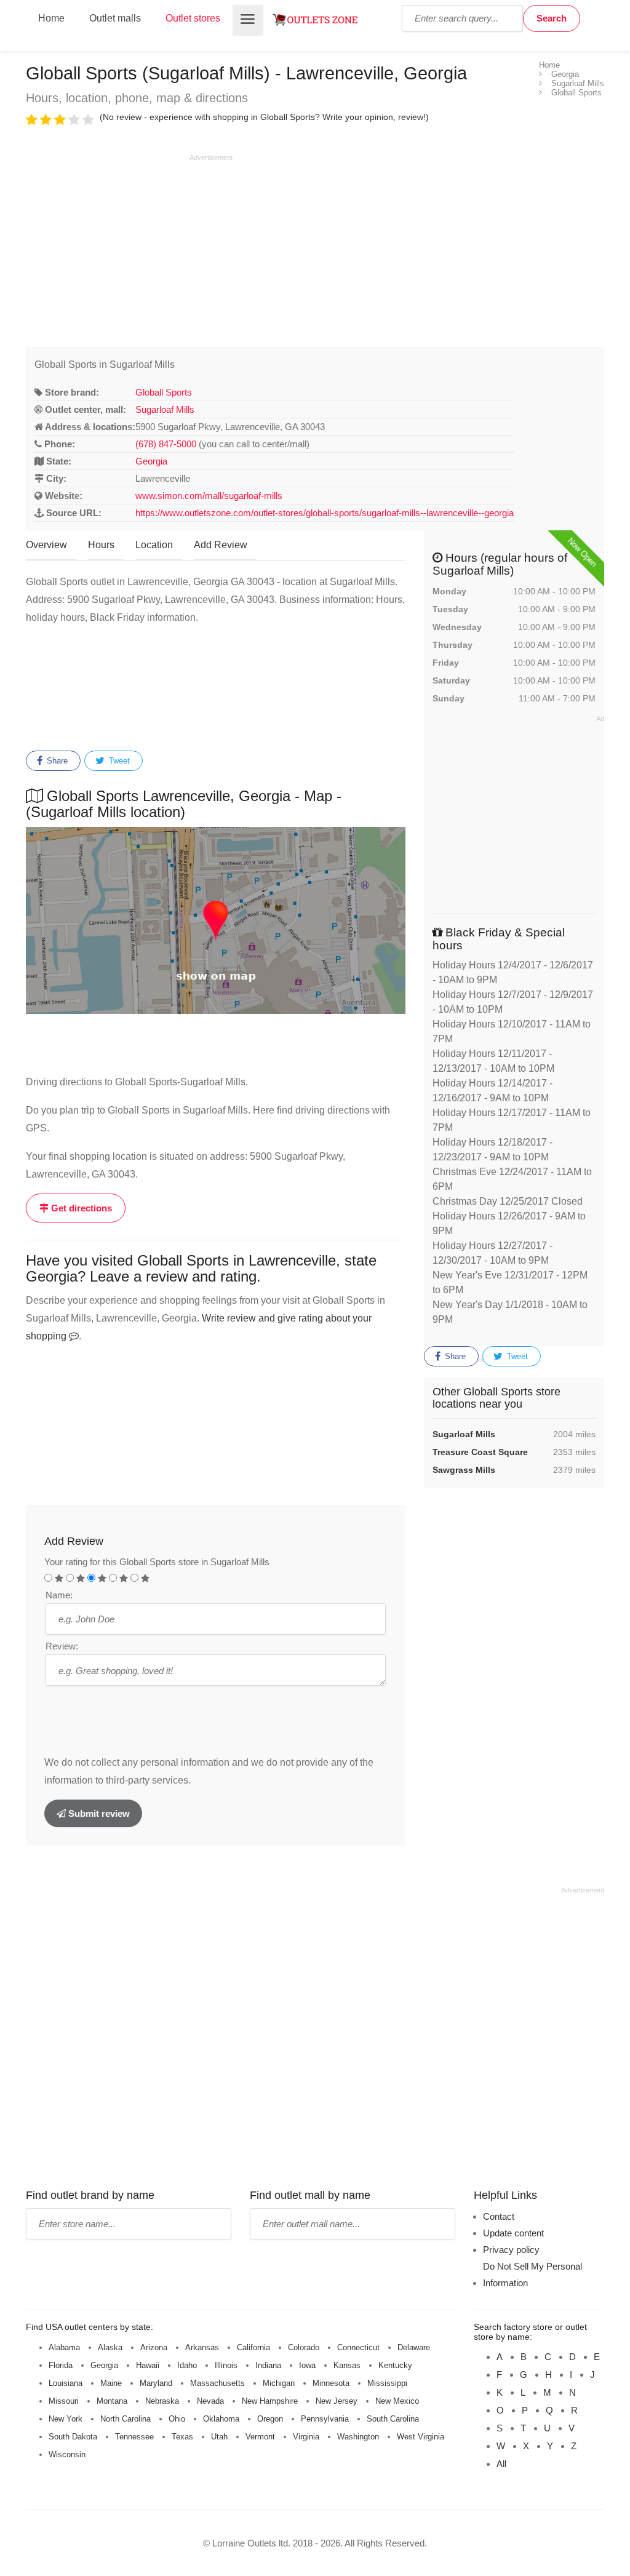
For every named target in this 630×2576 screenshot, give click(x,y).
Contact (499, 2216)
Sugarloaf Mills (165, 409)
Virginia (306, 2437)
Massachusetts (217, 2383)
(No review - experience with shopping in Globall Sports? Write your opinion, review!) (264, 117)
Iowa (307, 2365)
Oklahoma (221, 2419)
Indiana (268, 2365)
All (501, 2464)
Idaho (187, 2365)
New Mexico (397, 2401)
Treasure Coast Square (480, 1452)
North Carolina (126, 2419)
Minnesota (331, 2383)
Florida (61, 2365)
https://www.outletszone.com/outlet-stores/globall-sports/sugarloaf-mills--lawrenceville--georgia (325, 513)
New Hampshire (270, 2401)
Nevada (210, 2401)
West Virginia (421, 2437)
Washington (358, 2437)
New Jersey (337, 2401)
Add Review (221, 545)
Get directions (80, 1208)
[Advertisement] (129, 249)
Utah (219, 2437)
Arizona (154, 2347)
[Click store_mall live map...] (216, 920)
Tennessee (134, 2437)
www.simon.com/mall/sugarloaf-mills (209, 496)
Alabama (64, 2347)
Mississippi (387, 2383)
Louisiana (66, 2383)
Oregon (270, 2419)
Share (56, 761)
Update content (513, 2233)
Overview (46, 545)
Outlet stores (193, 18)
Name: (59, 1595)
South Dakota (73, 2437)
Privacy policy (511, 2250)
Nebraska (162, 2401)
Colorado (304, 2347)
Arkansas (202, 2347)
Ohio (177, 2419)
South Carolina (393, 2419)
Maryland (156, 2383)
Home (51, 18)
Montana (112, 2401)
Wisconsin (67, 2454)
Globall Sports (164, 392)
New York (66, 2419)
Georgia (151, 461)
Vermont (260, 2437)
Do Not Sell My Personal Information (532, 2275)
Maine (111, 2383)
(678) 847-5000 (166, 444)
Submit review (98, 1813)
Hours (101, 545)
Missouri (64, 2401)
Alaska (110, 2347)
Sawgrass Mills (464, 1470)
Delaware (414, 2347)
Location (154, 545)
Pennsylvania (325, 2419)
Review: (62, 1646)
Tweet (118, 761)
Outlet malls (115, 18)
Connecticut (358, 2347)
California (253, 2347)
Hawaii (148, 2365)
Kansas (347, 2365)
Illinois (226, 2365)
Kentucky (395, 2365)
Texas (182, 2437)
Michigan (279, 2383)
